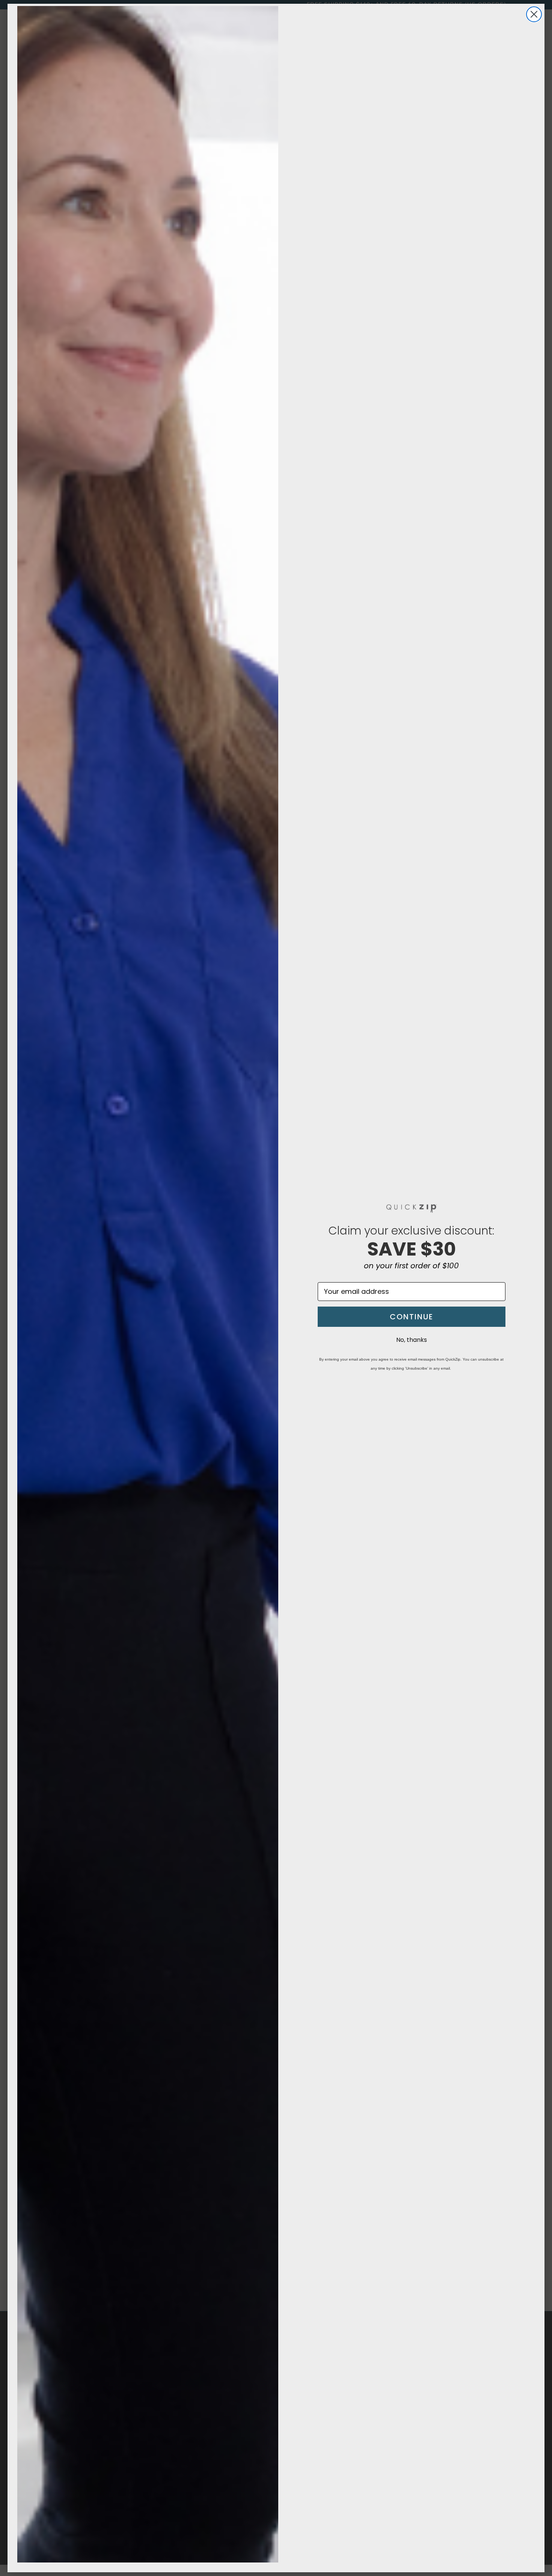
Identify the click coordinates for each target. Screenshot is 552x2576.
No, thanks (412, 1340)
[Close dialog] (534, 14)
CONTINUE (412, 1317)
